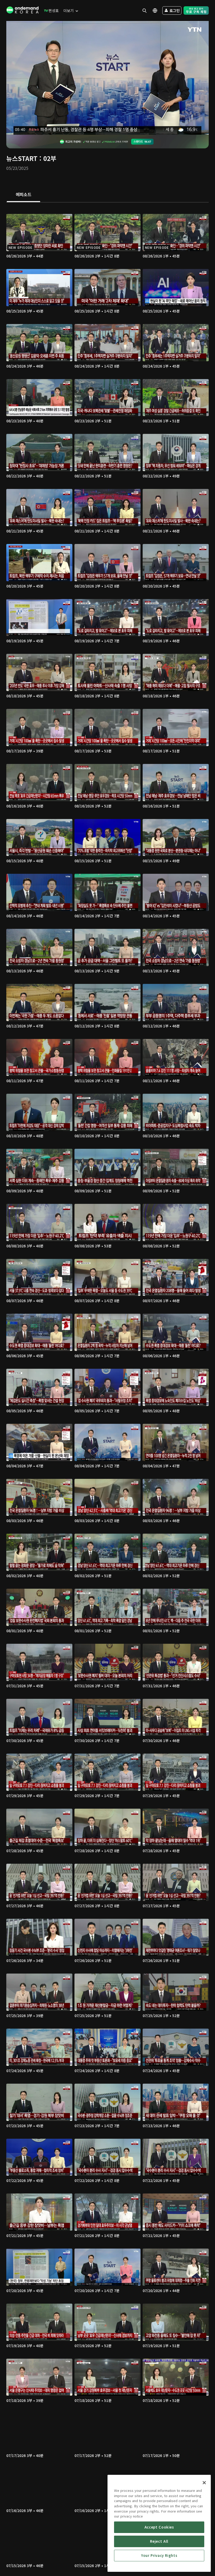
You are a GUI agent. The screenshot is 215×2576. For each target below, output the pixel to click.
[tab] (23, 195)
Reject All (159, 2541)
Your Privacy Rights (159, 2555)
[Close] (204, 2483)
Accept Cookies (159, 2527)
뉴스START (22, 158)
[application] (107, 78)
